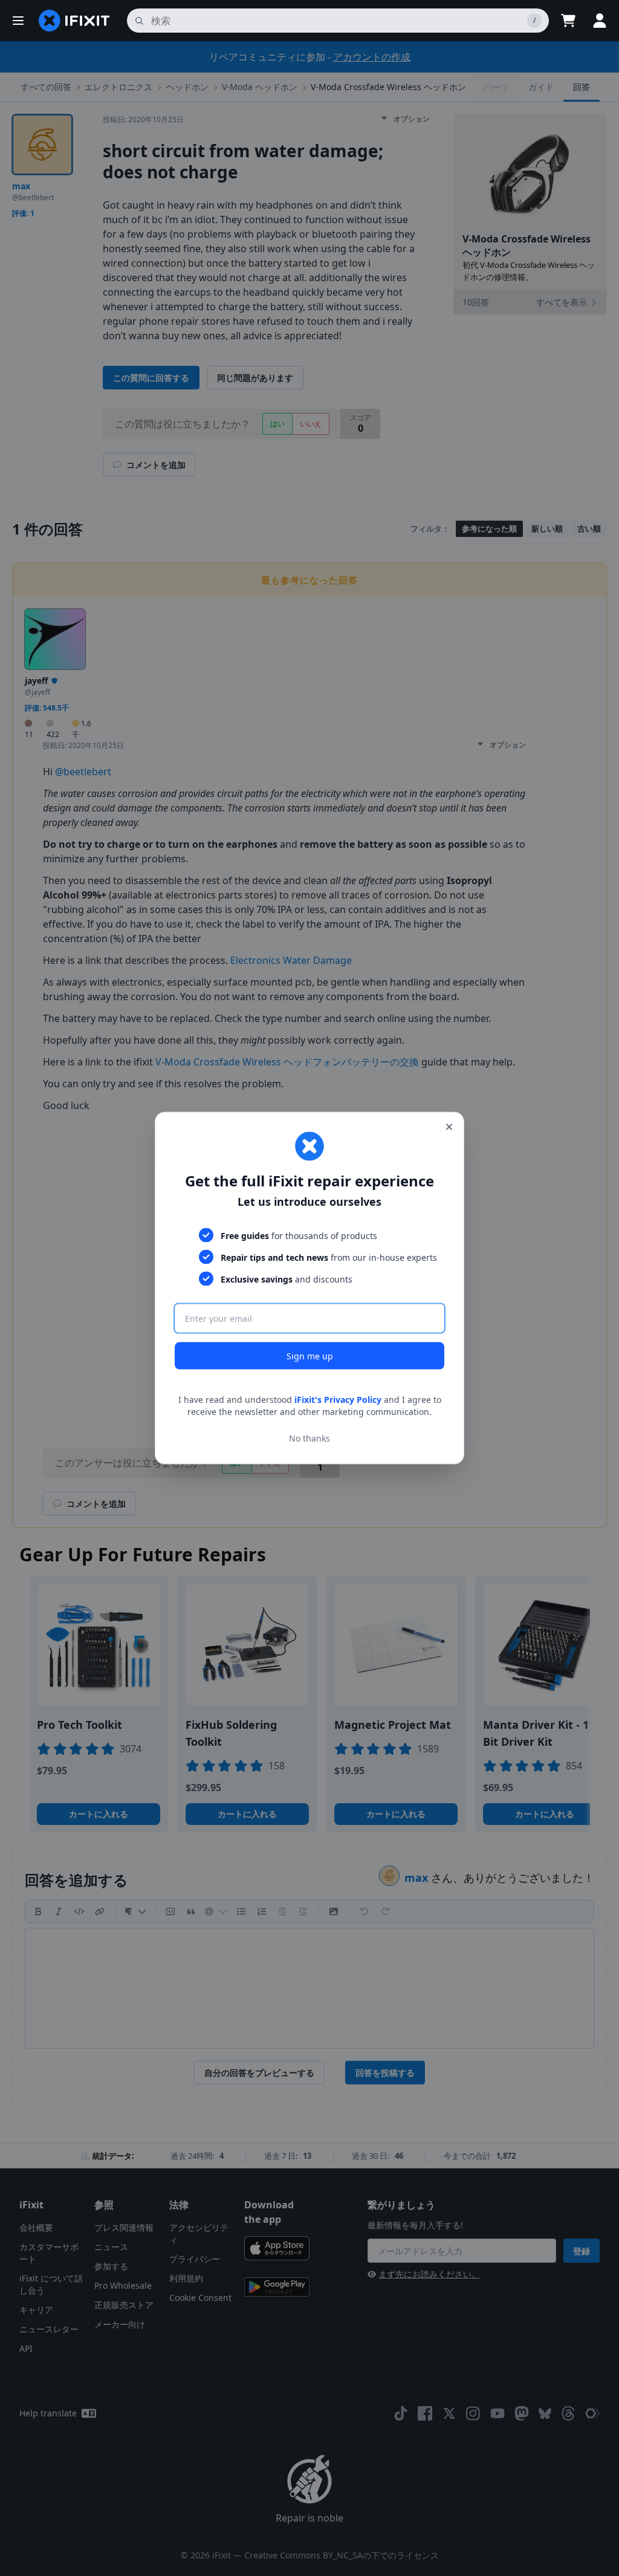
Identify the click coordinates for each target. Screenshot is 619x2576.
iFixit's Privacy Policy (338, 1400)
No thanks (309, 1438)
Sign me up (310, 1356)
